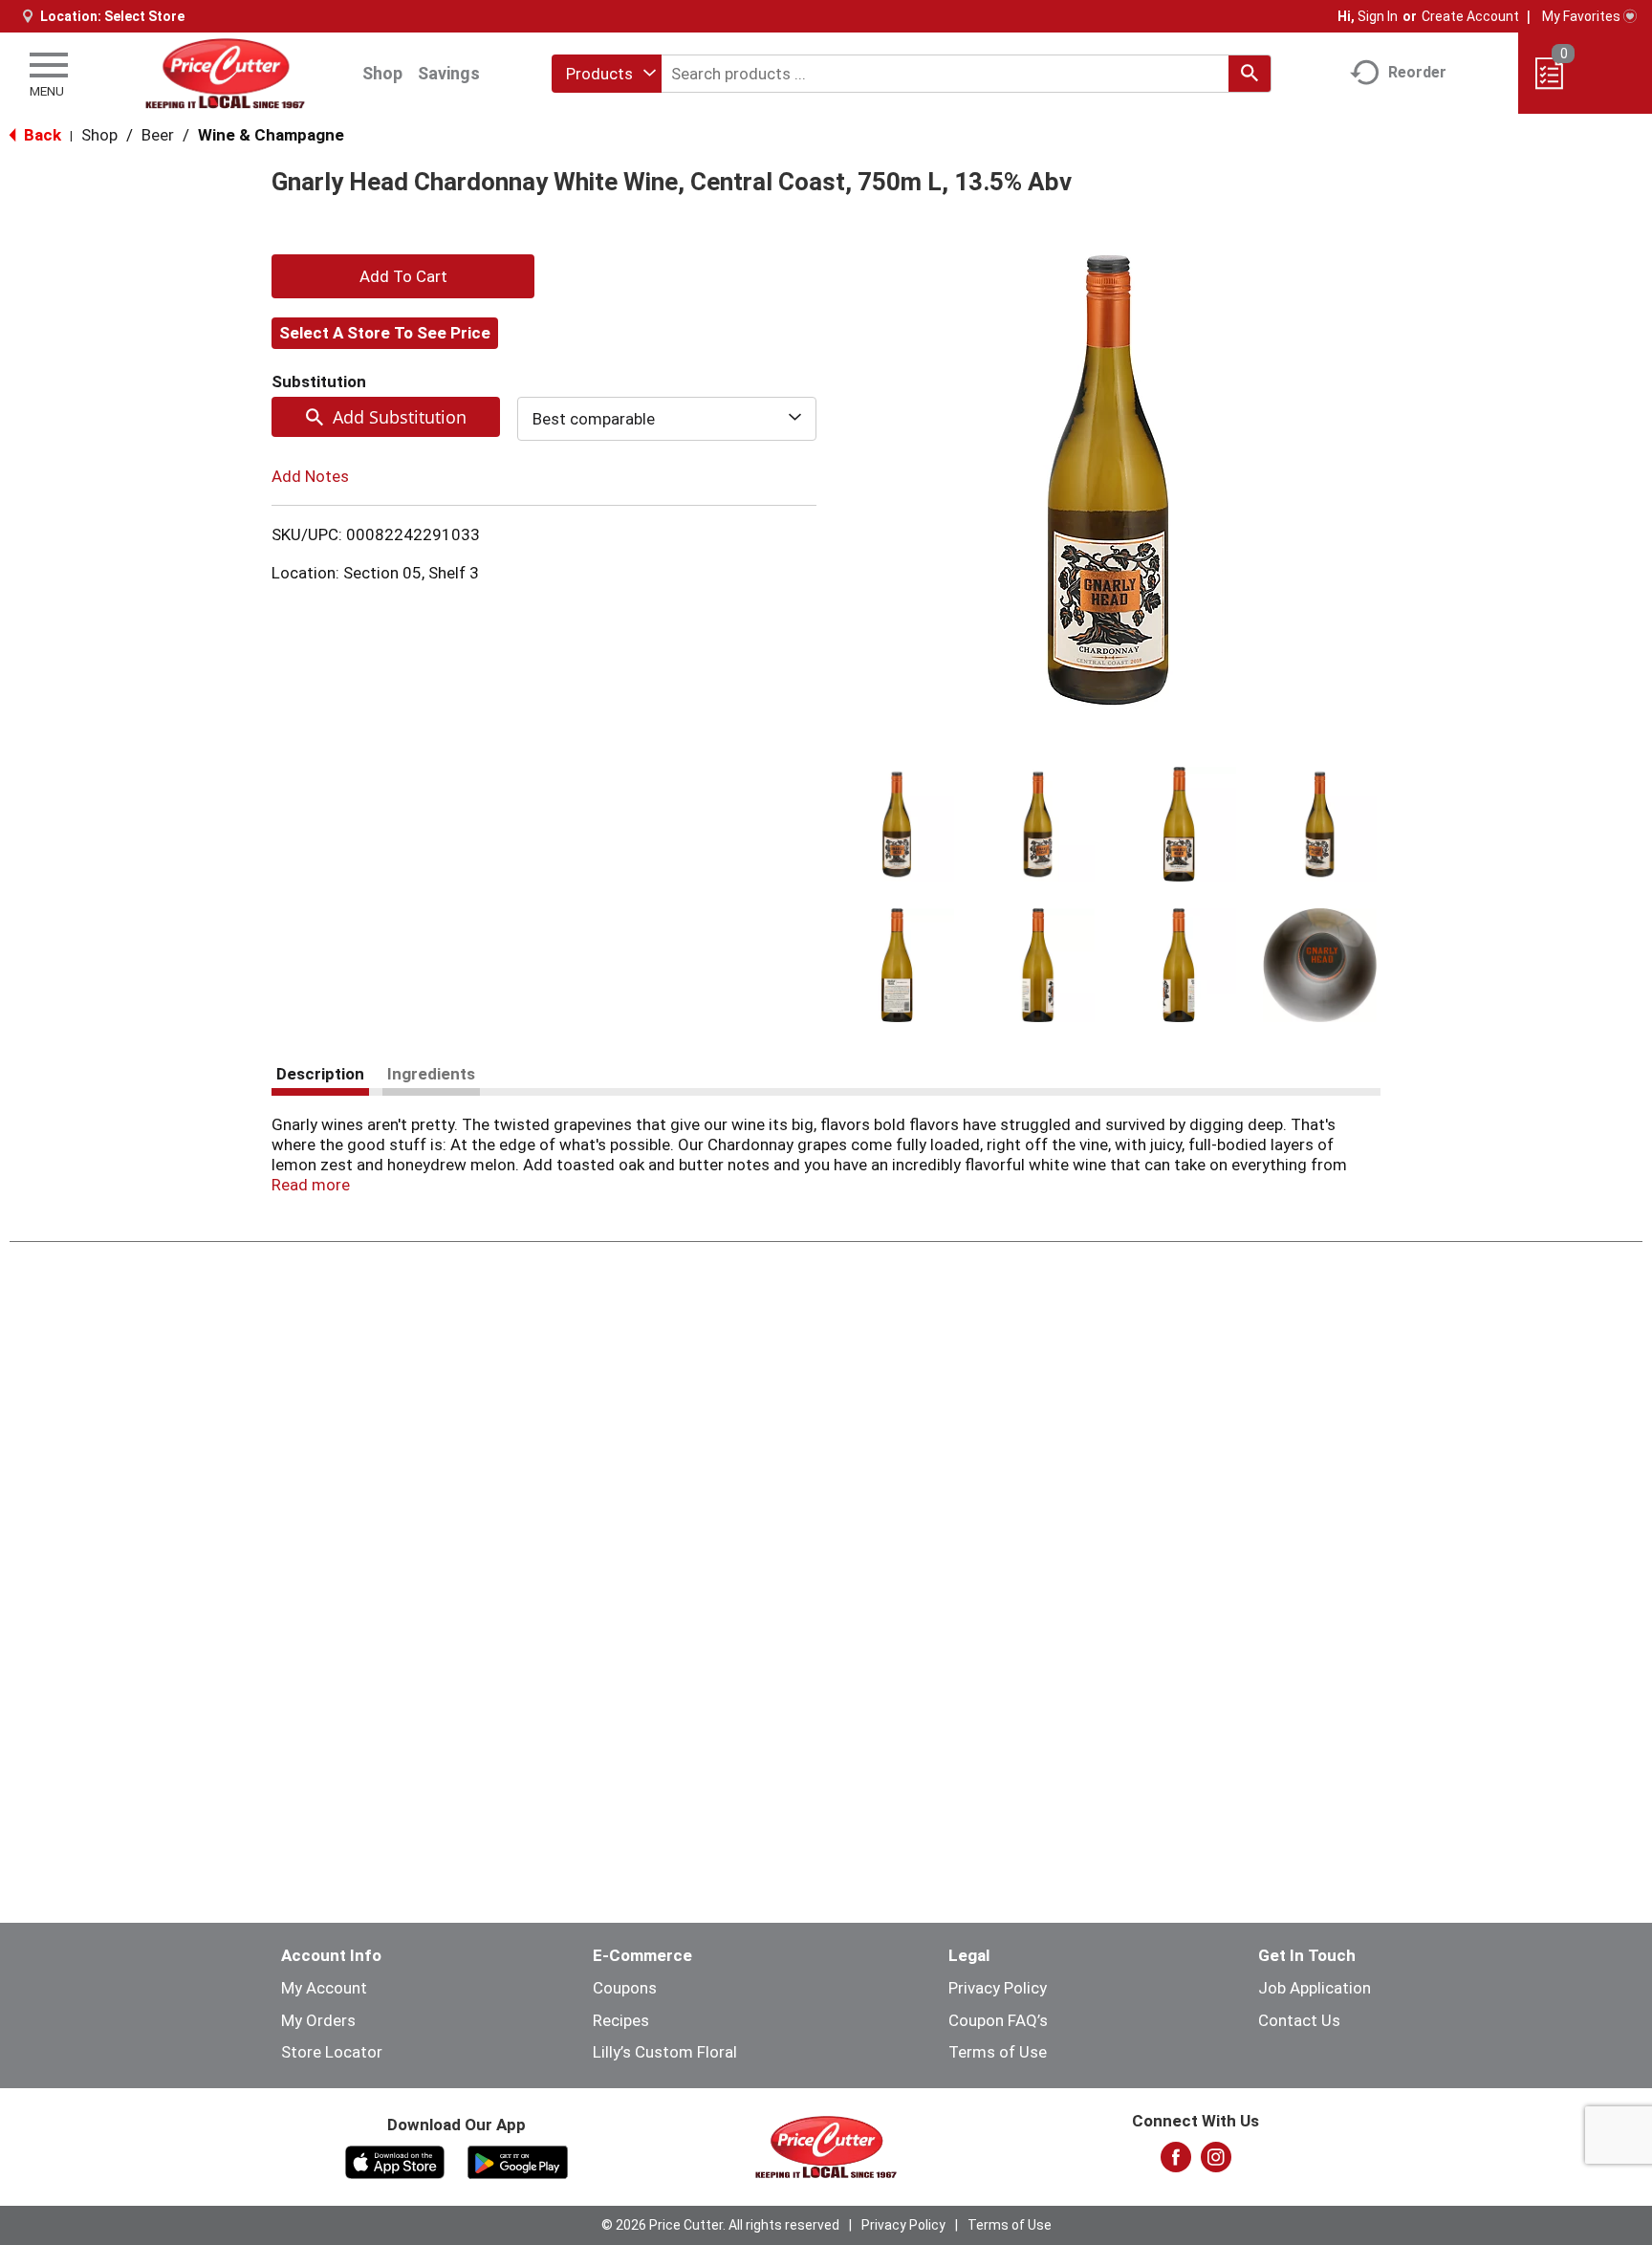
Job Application (1315, 1988)
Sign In (1378, 16)
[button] (897, 824)
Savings (449, 73)
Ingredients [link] (431, 1074)
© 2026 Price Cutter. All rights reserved (720, 2225)
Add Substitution (400, 417)
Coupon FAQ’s (998, 2020)
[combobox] (607, 74)
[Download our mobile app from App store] (395, 2161)
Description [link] (320, 1074)
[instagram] (1216, 2163)
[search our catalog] (1250, 74)
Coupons (625, 1988)
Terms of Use (998, 2052)
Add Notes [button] (310, 476)
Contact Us (1299, 2020)
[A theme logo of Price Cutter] (225, 73)
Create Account (1470, 16)
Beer (158, 135)
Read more (311, 1185)
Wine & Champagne (271, 135)
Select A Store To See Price (385, 333)
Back (41, 135)
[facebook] (1176, 2163)
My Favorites (1581, 16)
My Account (324, 1988)
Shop (382, 73)
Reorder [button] (1417, 72)
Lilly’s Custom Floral (665, 2052)
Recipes (621, 2020)
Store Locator (332, 2052)
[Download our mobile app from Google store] (518, 2161)
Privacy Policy (998, 1988)
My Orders (318, 2020)
